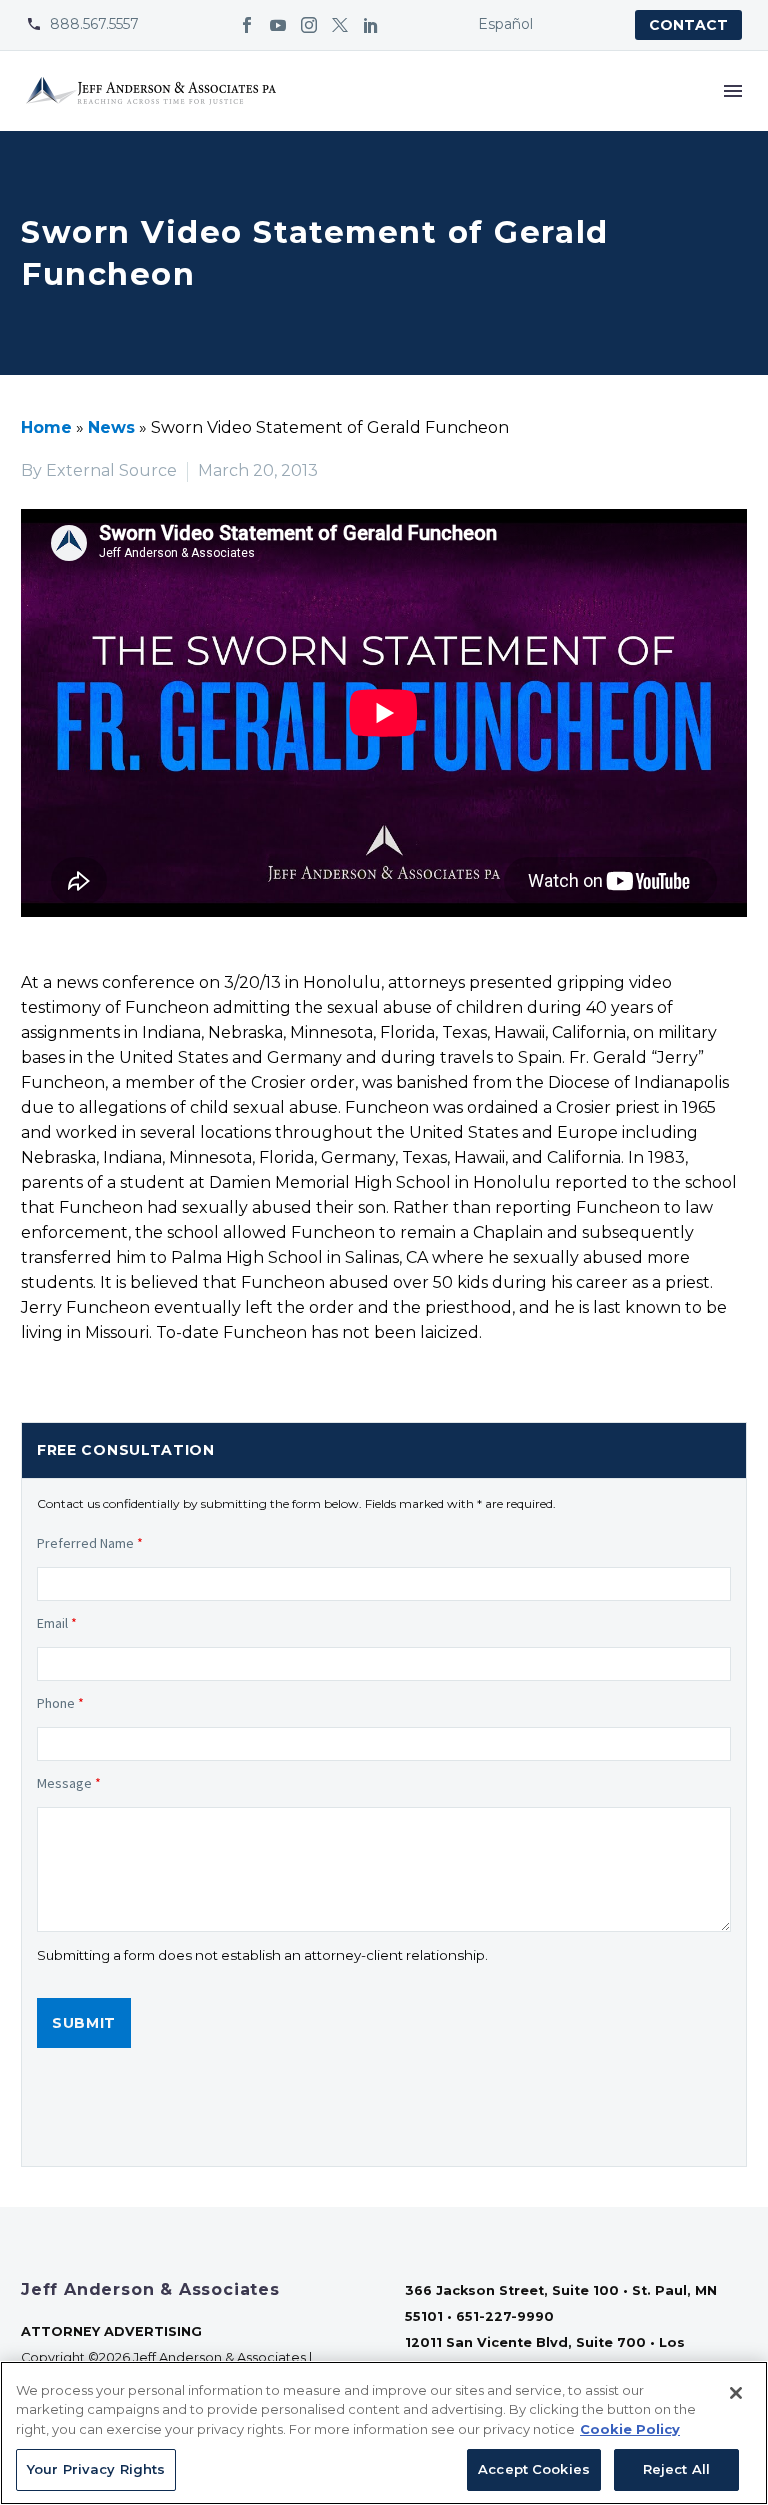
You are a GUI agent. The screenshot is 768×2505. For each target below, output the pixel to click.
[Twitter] (340, 25)
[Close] (736, 2393)
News (111, 427)
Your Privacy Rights (96, 2469)
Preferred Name (90, 1543)
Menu (733, 91)
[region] (384, 2433)
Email (57, 1623)
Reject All (676, 2469)
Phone (60, 1703)
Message (69, 1783)
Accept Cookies (534, 2469)
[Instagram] (309, 25)
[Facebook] (247, 25)
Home (46, 427)
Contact (688, 25)
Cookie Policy (630, 2429)
